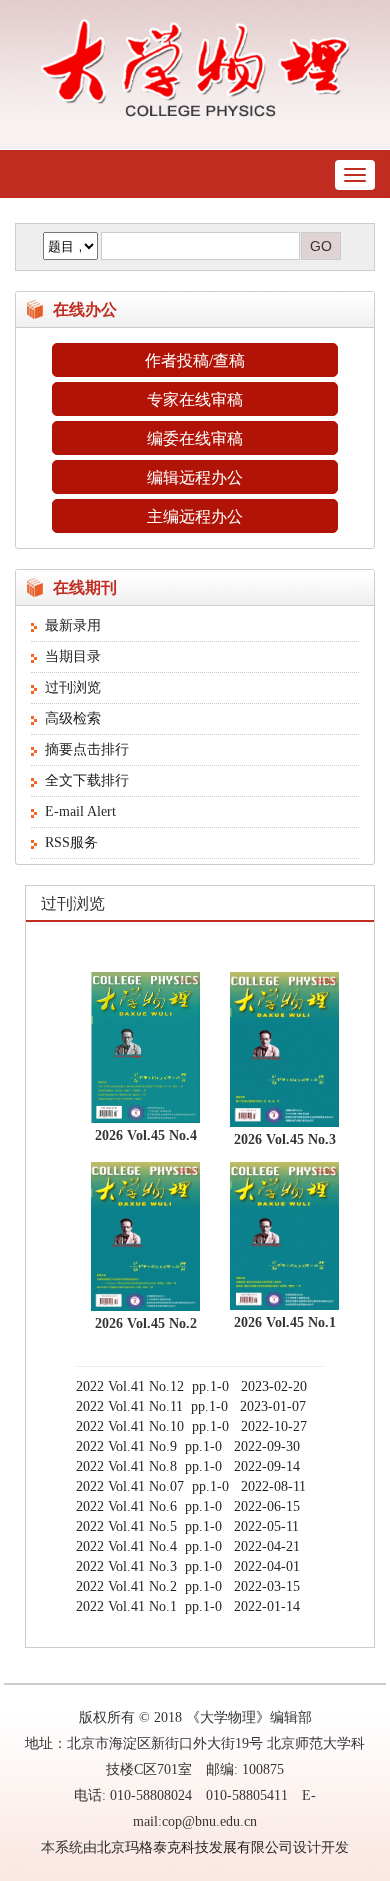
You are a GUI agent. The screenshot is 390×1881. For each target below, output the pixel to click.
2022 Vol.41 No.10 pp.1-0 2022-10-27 (191, 1426)
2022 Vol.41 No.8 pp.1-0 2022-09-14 (188, 1466)
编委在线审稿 (195, 438)
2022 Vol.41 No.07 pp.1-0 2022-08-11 (191, 1486)
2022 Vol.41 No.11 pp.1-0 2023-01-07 (191, 1406)
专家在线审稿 (195, 399)
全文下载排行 (87, 780)
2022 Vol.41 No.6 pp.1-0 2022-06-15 (188, 1506)
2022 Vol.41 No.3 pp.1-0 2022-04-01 (188, 1566)
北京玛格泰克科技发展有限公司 (195, 1847)
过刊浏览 (73, 687)
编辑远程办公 (195, 477)
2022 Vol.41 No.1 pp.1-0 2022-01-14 (188, 1606)
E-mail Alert (80, 811)
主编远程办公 (195, 516)
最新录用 (73, 625)
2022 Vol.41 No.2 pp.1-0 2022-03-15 (188, 1586)
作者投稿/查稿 (195, 360)
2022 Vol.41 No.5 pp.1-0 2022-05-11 (187, 1526)
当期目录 (73, 656)
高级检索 (73, 718)
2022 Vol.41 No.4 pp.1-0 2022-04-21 (188, 1546)
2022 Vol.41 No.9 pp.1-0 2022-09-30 (188, 1446)
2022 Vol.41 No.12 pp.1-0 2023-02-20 (191, 1386)
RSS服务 (71, 842)
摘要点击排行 (87, 749)
